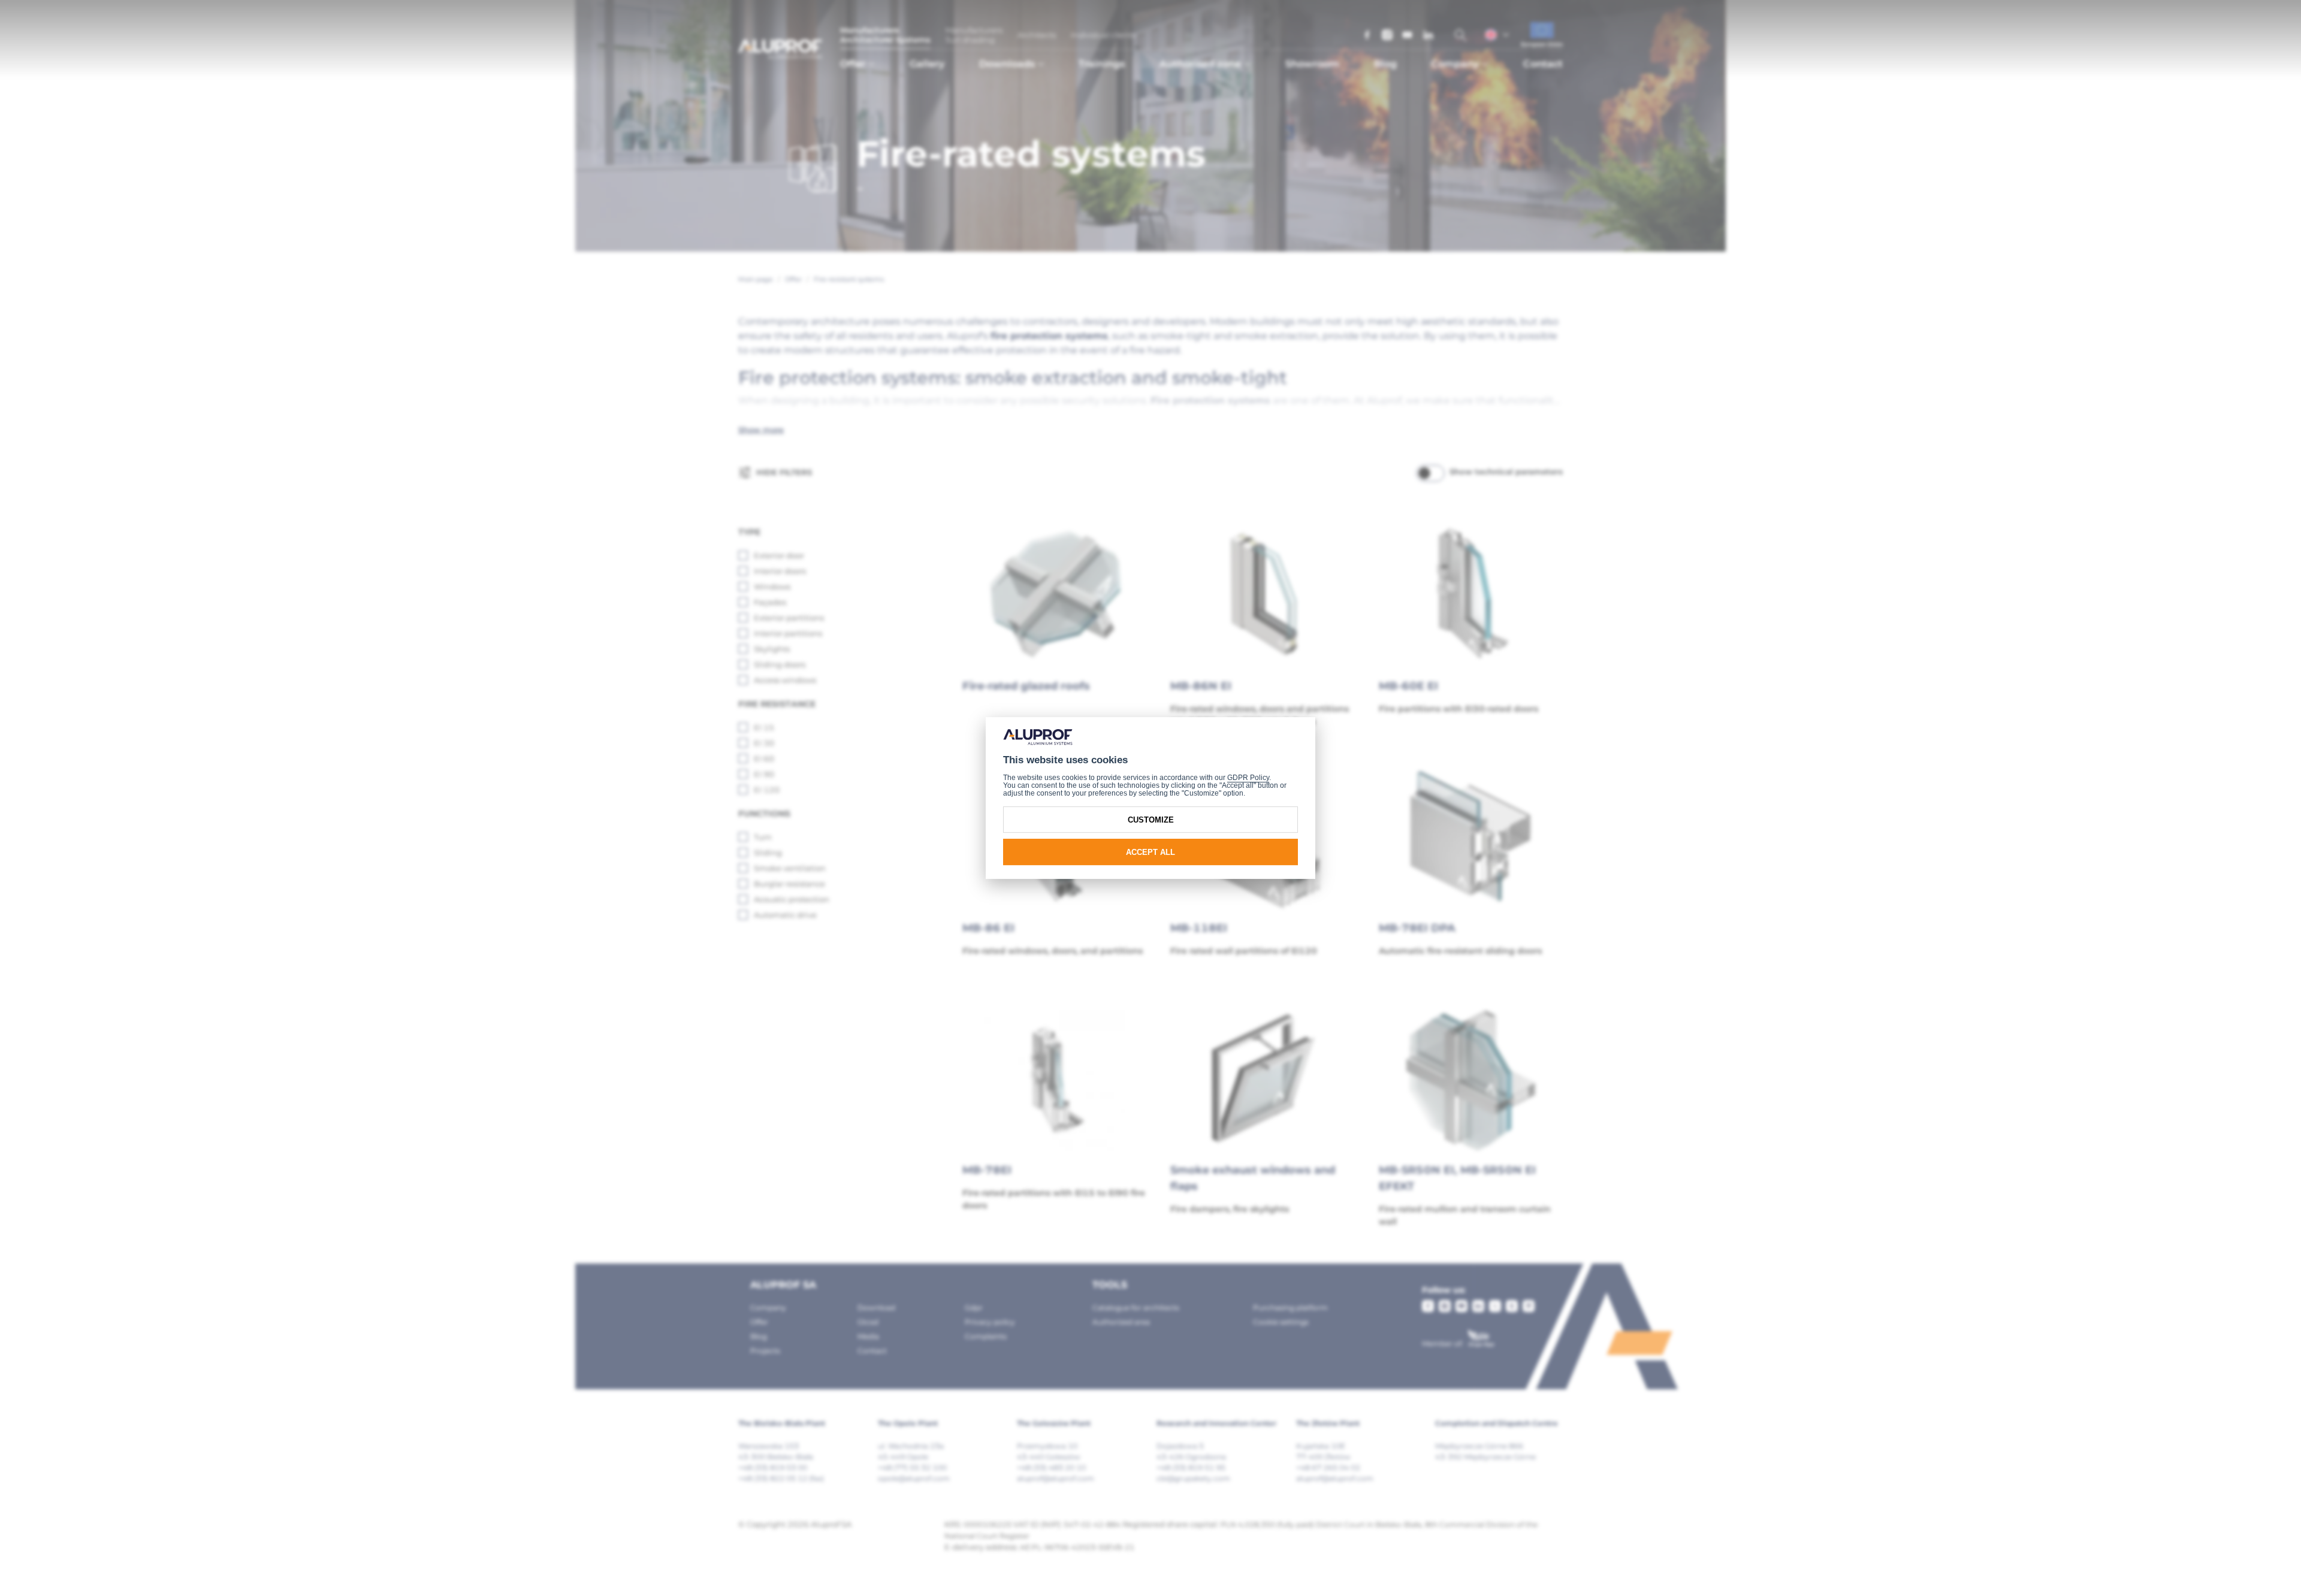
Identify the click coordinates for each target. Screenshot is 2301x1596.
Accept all (1150, 852)
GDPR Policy (1248, 778)
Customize (1151, 820)
